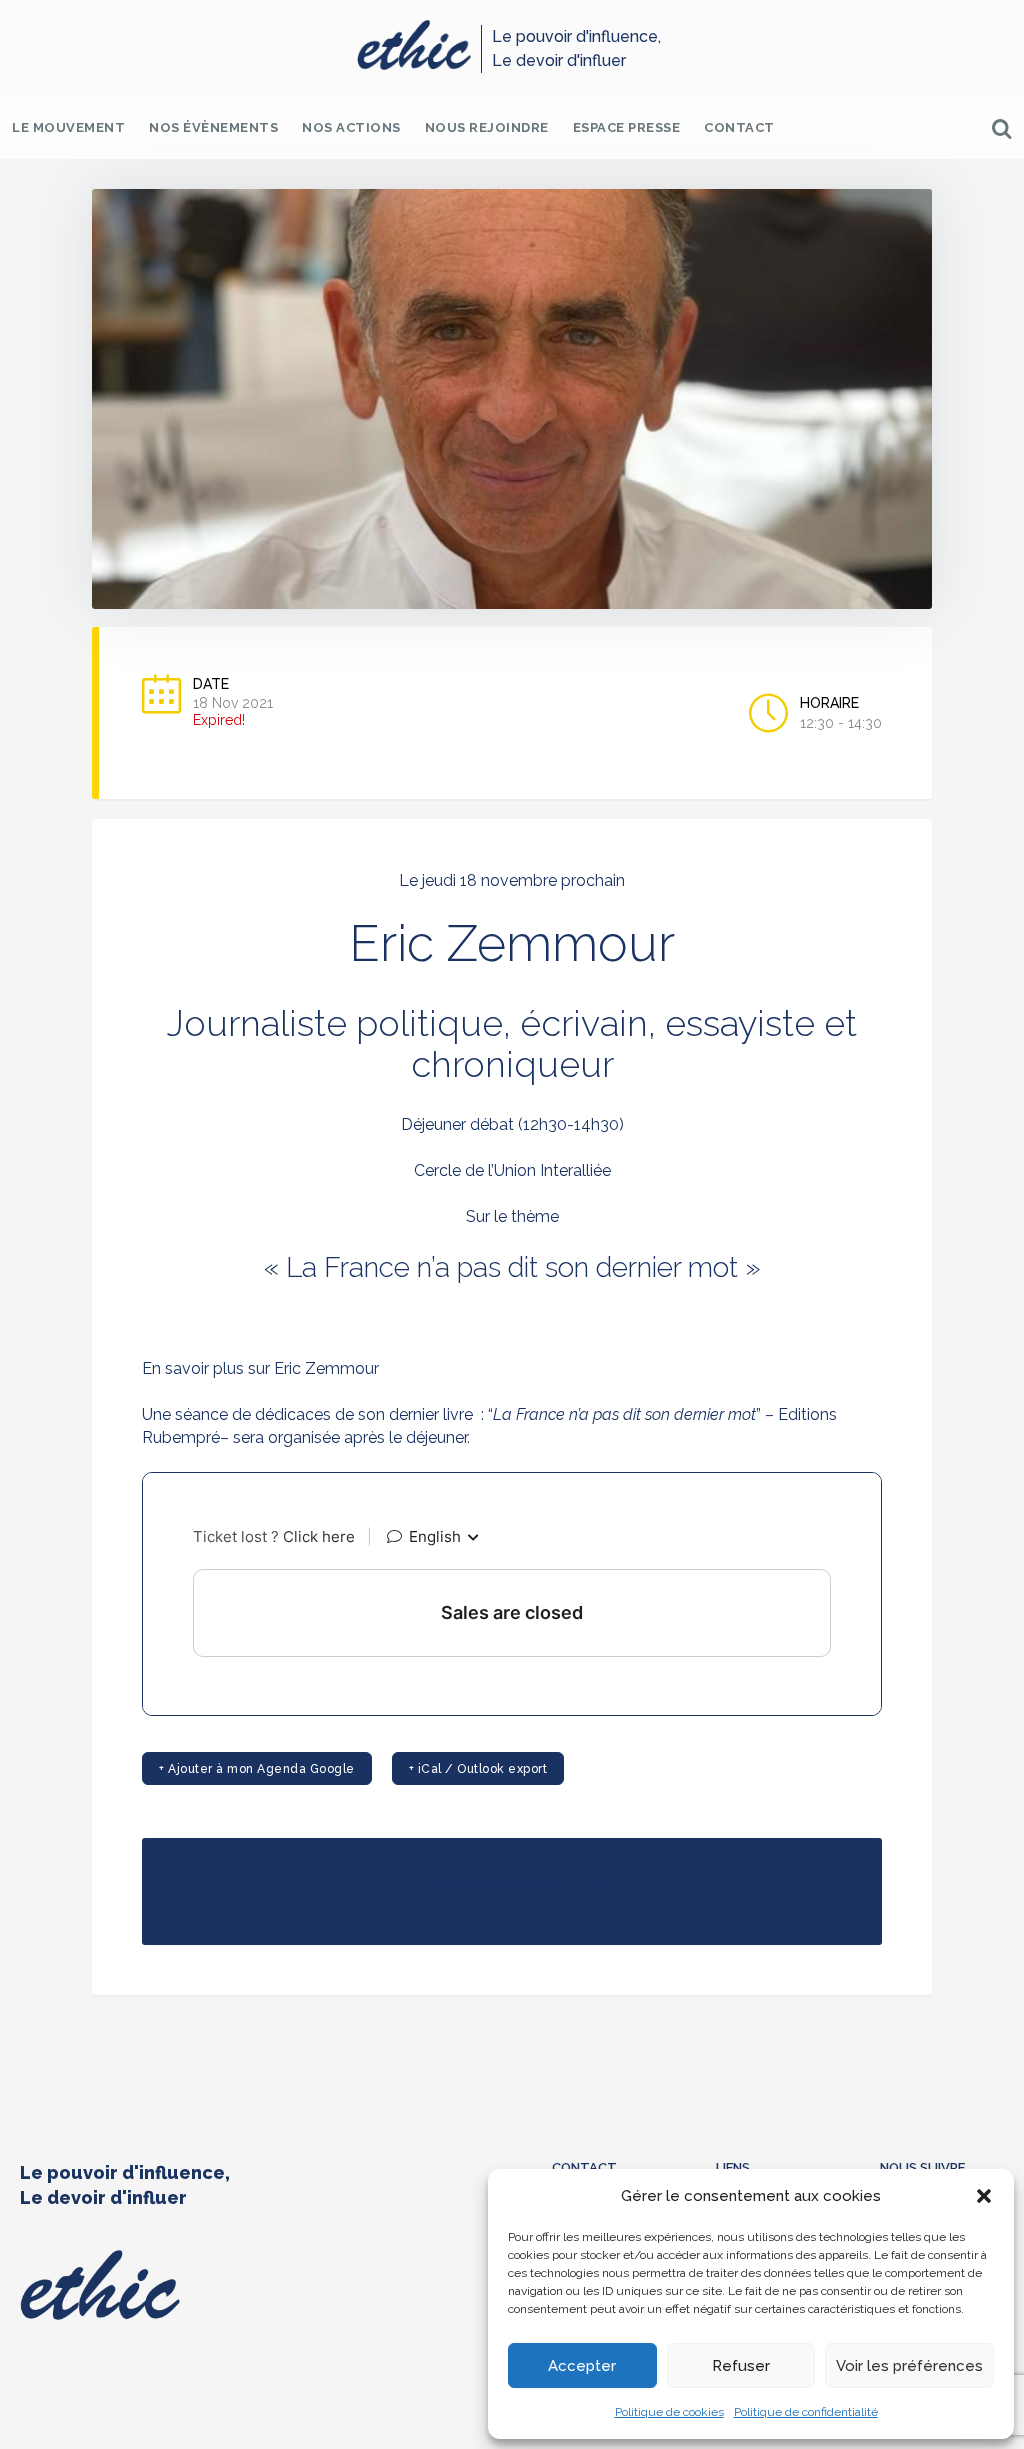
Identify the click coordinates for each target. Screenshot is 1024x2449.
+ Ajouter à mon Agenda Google (257, 1769)
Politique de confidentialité (806, 2412)
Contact (739, 127)
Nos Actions (351, 127)
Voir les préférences (909, 2366)
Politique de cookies (669, 2412)
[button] (984, 2196)
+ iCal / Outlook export (478, 1769)
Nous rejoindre (487, 127)
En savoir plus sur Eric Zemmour (260, 1368)
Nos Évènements (213, 127)
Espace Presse (627, 127)
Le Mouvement (68, 127)
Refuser (741, 2366)
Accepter (582, 2366)
